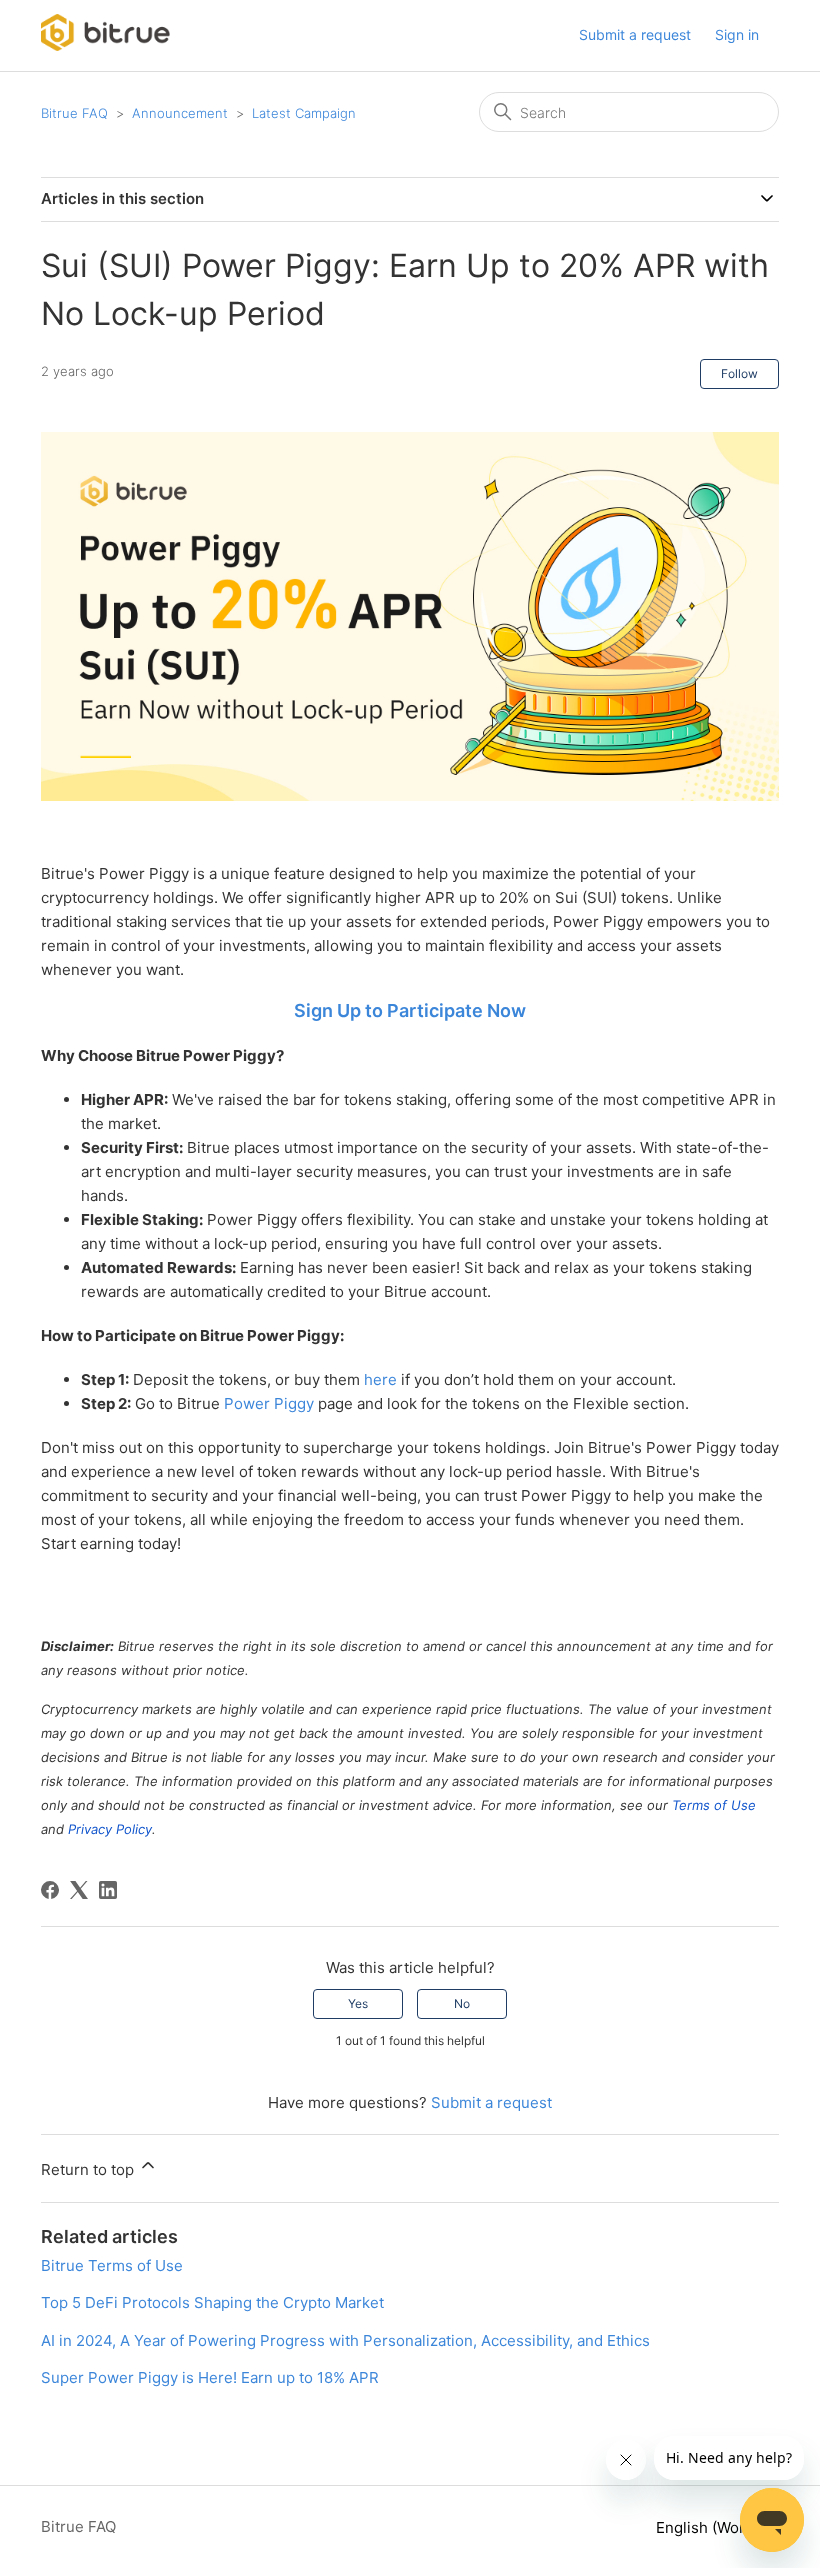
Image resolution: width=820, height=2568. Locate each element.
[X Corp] (79, 1890)
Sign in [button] (737, 34)
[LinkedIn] (108, 1890)
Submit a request (635, 34)
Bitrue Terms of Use (112, 2265)
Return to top (89, 2169)
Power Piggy (269, 1403)
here (380, 1379)
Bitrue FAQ (74, 113)
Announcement (180, 113)
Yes (358, 2003)
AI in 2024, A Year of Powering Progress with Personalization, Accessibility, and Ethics (345, 2340)
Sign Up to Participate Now (410, 1010)
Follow (739, 373)
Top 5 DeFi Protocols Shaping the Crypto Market (212, 2302)
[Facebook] (50, 1890)
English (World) (711, 2527)
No (462, 2003)
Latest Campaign (304, 113)
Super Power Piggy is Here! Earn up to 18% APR (210, 2377)
